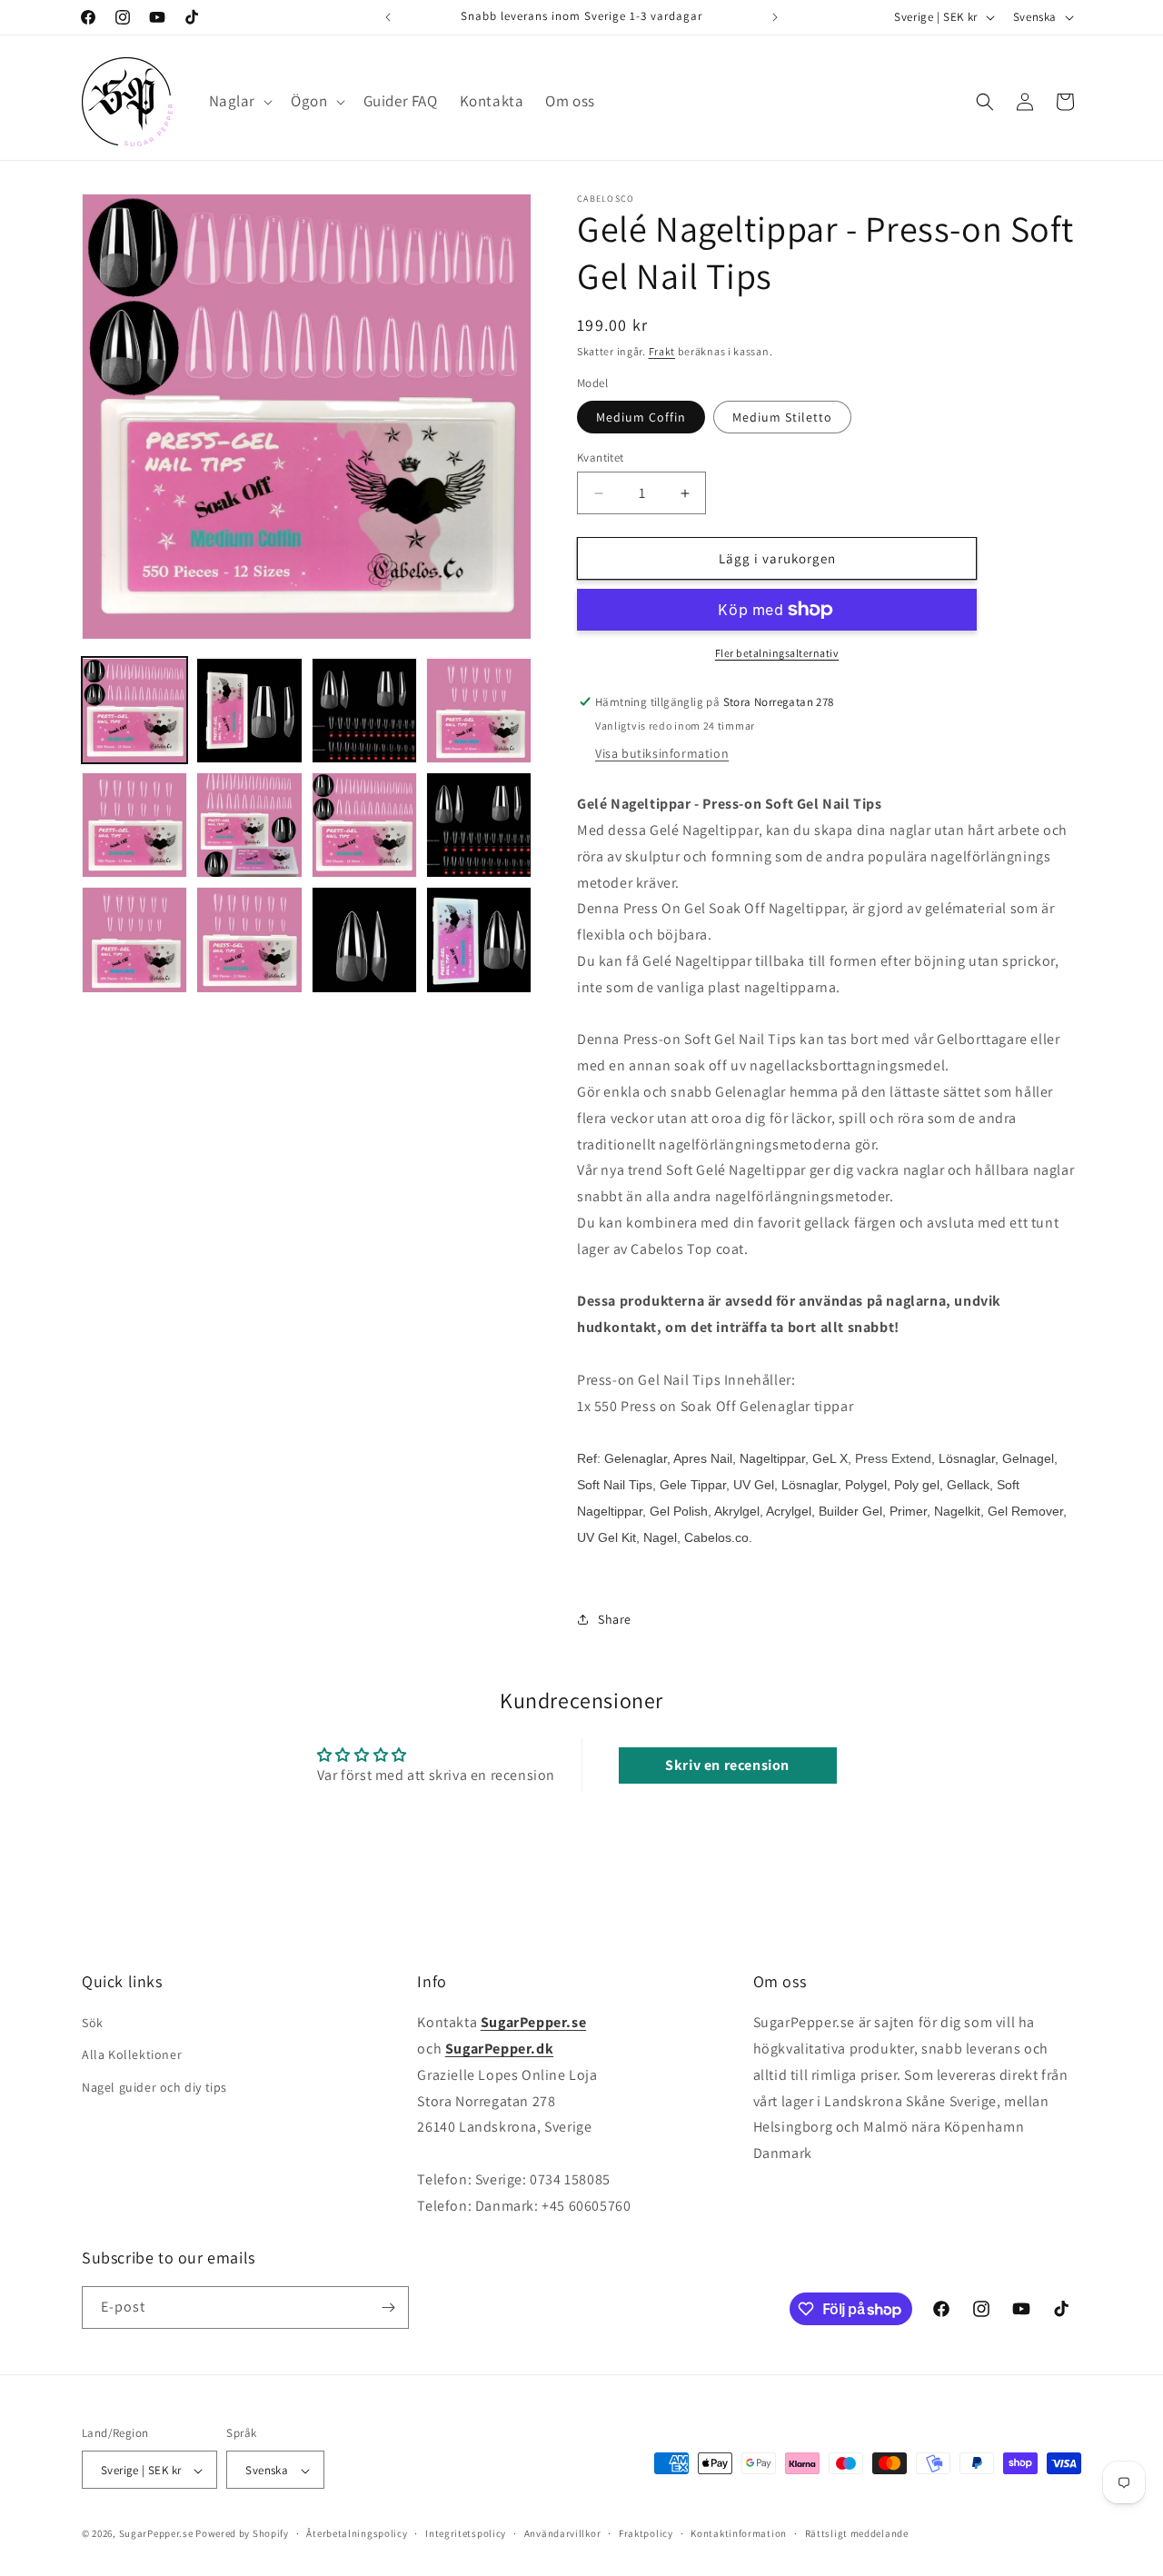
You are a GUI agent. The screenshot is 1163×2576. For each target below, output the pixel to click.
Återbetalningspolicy (357, 2533)
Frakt (662, 351)
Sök (93, 2023)
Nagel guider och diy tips (154, 2087)
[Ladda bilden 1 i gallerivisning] (134, 711)
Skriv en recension (727, 1765)
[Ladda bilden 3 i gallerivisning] (364, 711)
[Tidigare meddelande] (388, 17)
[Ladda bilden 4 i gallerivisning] (479, 711)
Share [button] (615, 1619)
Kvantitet (601, 458)
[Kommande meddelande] (775, 17)
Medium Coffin (641, 417)
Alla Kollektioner (132, 2055)
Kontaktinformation (739, 2533)
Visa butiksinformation (662, 753)
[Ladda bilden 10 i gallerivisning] (249, 940)
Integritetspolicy (466, 2533)
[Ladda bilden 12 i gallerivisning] (479, 940)
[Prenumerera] (388, 2307)
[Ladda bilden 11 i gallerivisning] (364, 940)
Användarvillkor (563, 2533)
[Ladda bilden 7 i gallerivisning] (364, 825)
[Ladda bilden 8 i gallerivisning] (479, 825)
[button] (239, 101)
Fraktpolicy (646, 2533)
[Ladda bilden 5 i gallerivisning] (134, 825)
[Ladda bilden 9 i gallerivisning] (134, 940)
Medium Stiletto (782, 417)
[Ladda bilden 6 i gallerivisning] (249, 825)
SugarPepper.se (156, 2534)
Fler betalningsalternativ (777, 653)
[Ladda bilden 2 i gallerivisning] (249, 711)
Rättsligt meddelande (857, 2533)
